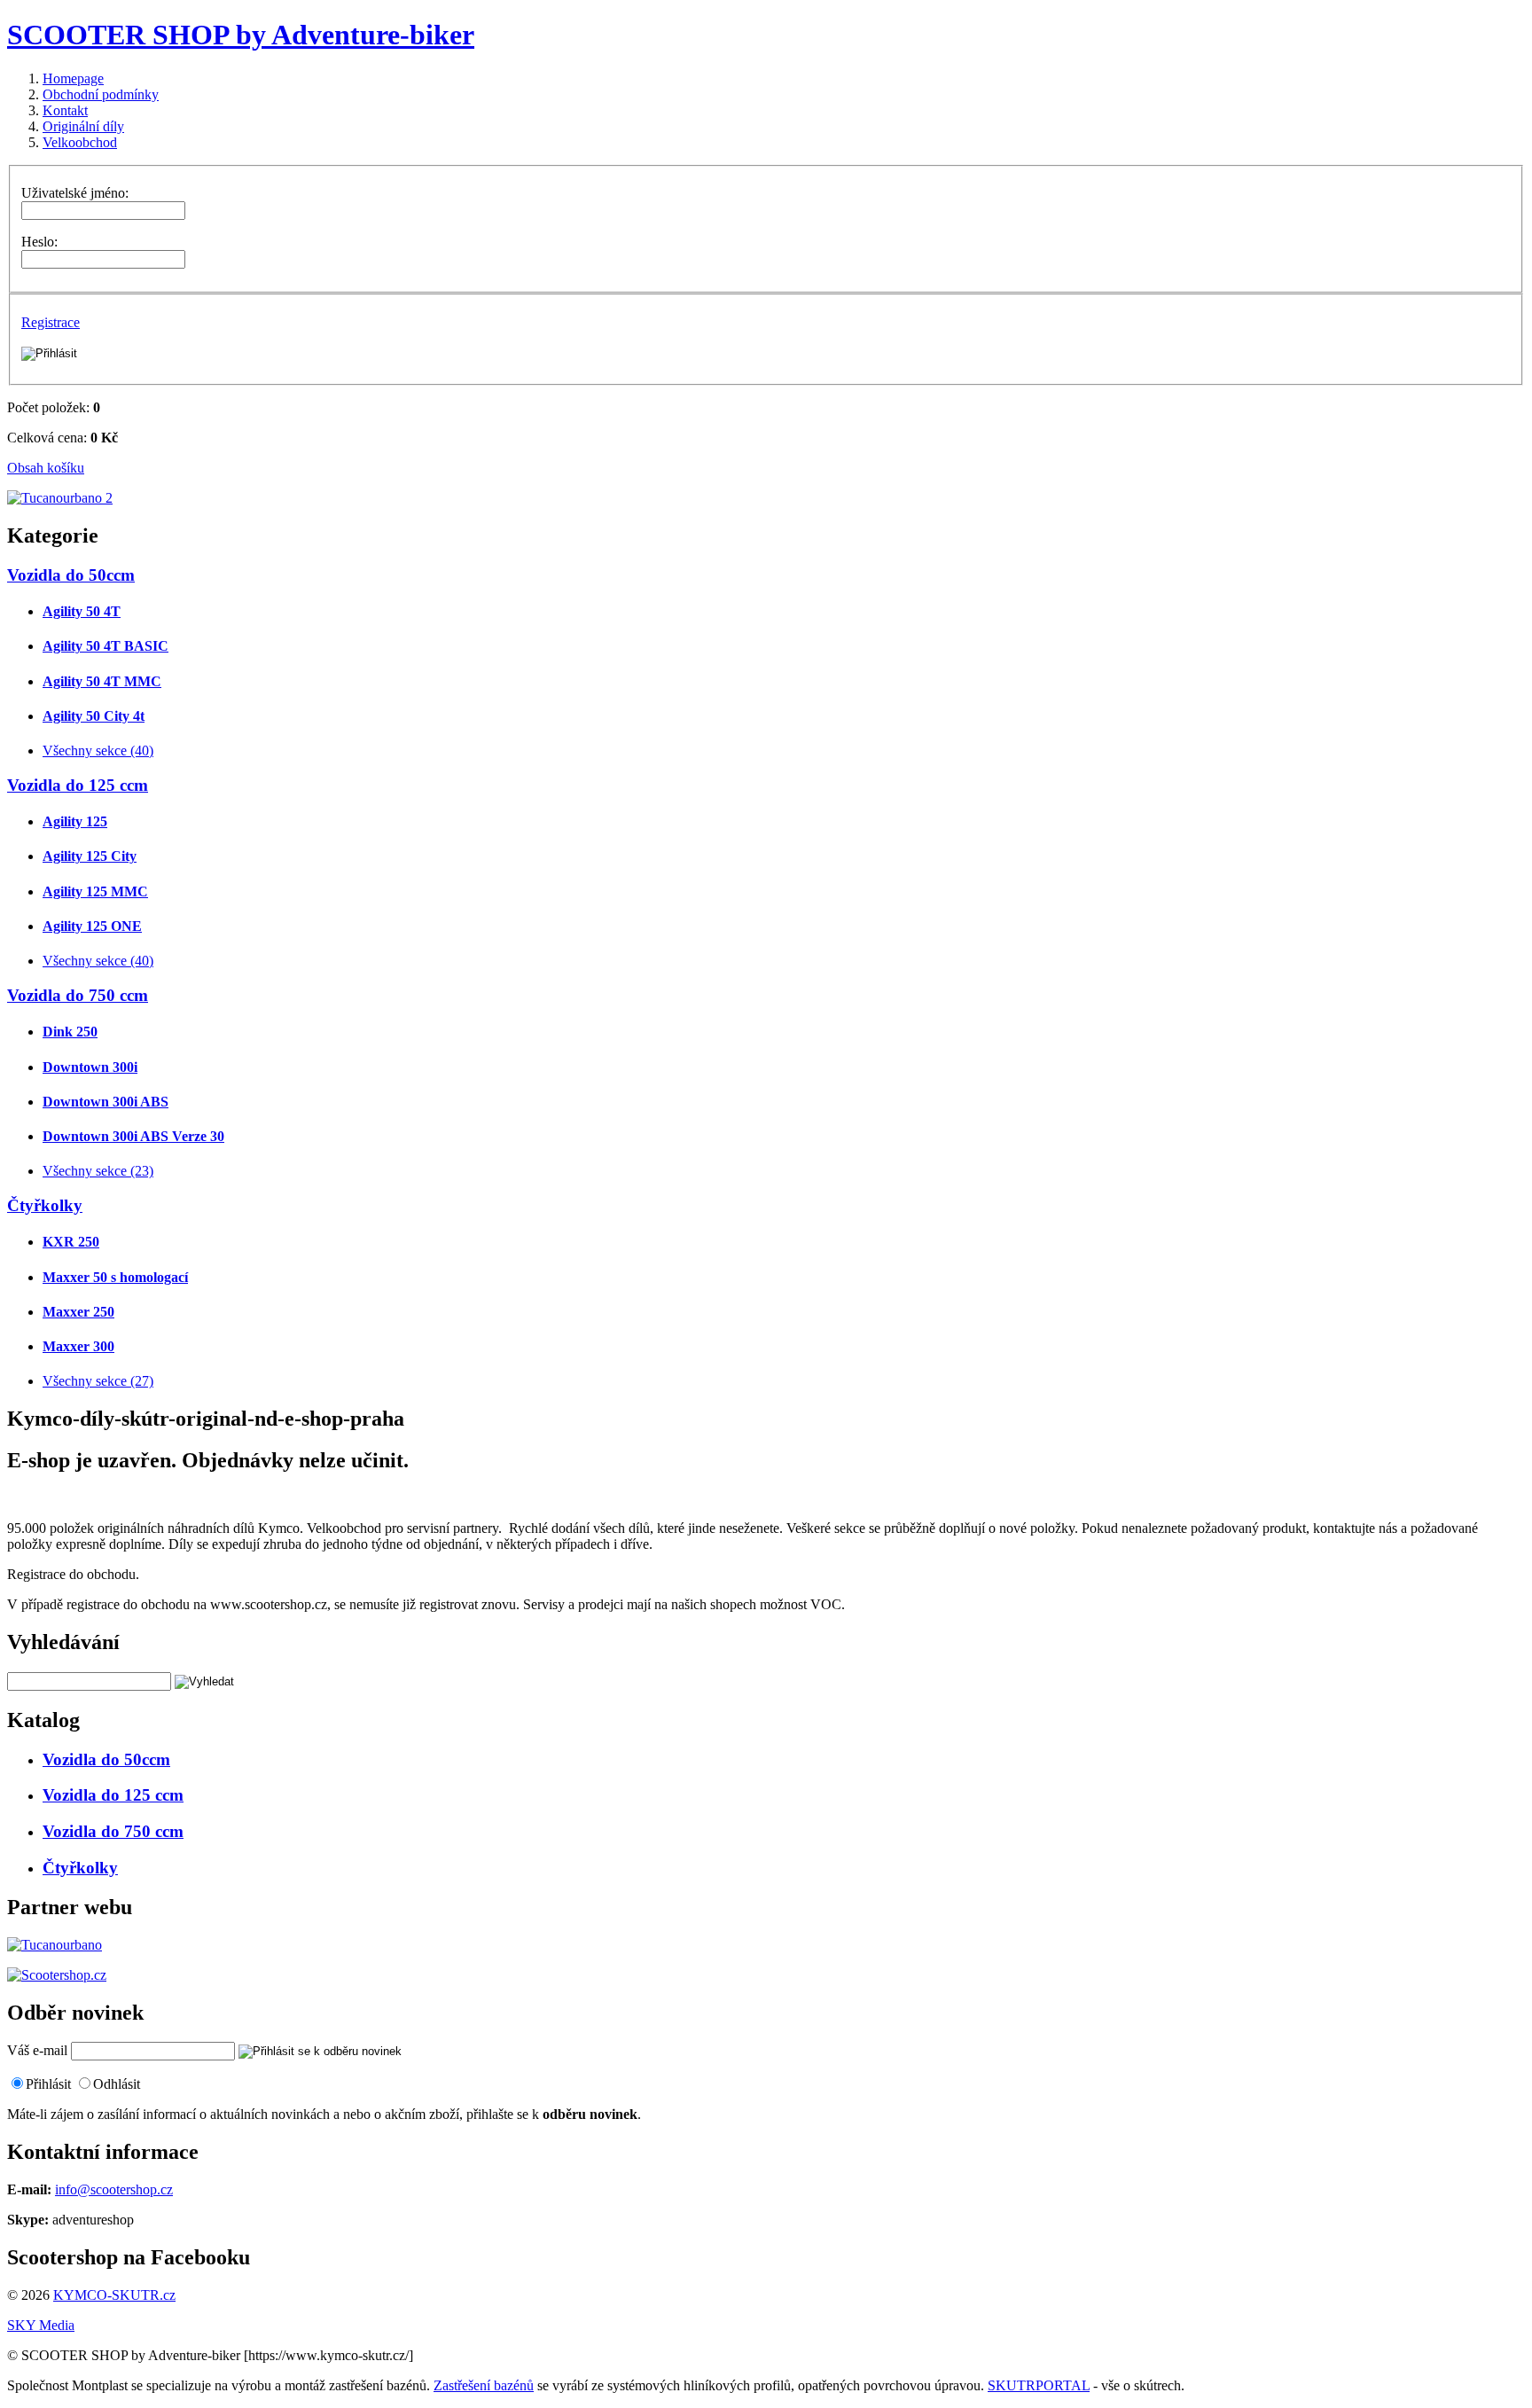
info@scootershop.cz (114, 2189)
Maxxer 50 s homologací (115, 1277)
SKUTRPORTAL (1039, 2385)
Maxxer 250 (78, 1312)
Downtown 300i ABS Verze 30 (133, 1136)
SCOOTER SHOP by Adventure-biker (241, 35)
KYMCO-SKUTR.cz (114, 2295)
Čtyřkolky (45, 1205)
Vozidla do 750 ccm (78, 995)
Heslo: (39, 242)
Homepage (73, 78)
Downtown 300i (90, 1067)
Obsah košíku (46, 468)
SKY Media (41, 2325)
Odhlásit (117, 2084)
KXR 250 (71, 1242)
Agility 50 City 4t (94, 716)
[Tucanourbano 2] (60, 498)
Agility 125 (75, 821)
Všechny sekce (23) (98, 1171)
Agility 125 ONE (92, 926)
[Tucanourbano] (55, 1945)
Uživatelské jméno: (75, 193)
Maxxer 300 (78, 1346)
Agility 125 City (90, 856)
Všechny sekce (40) (98, 751)
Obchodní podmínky (101, 94)
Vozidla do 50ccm (71, 575)
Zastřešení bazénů (484, 2385)
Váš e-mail (37, 2050)
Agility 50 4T (82, 611)
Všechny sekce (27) (98, 1381)
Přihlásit (48, 2084)
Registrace (51, 322)
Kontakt (65, 110)
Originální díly (83, 126)
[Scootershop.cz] (57, 1975)
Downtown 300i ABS (106, 1102)
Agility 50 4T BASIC (106, 646)
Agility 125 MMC (95, 891)
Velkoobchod (80, 142)
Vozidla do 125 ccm (78, 785)
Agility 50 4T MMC (102, 681)
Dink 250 (70, 1032)
